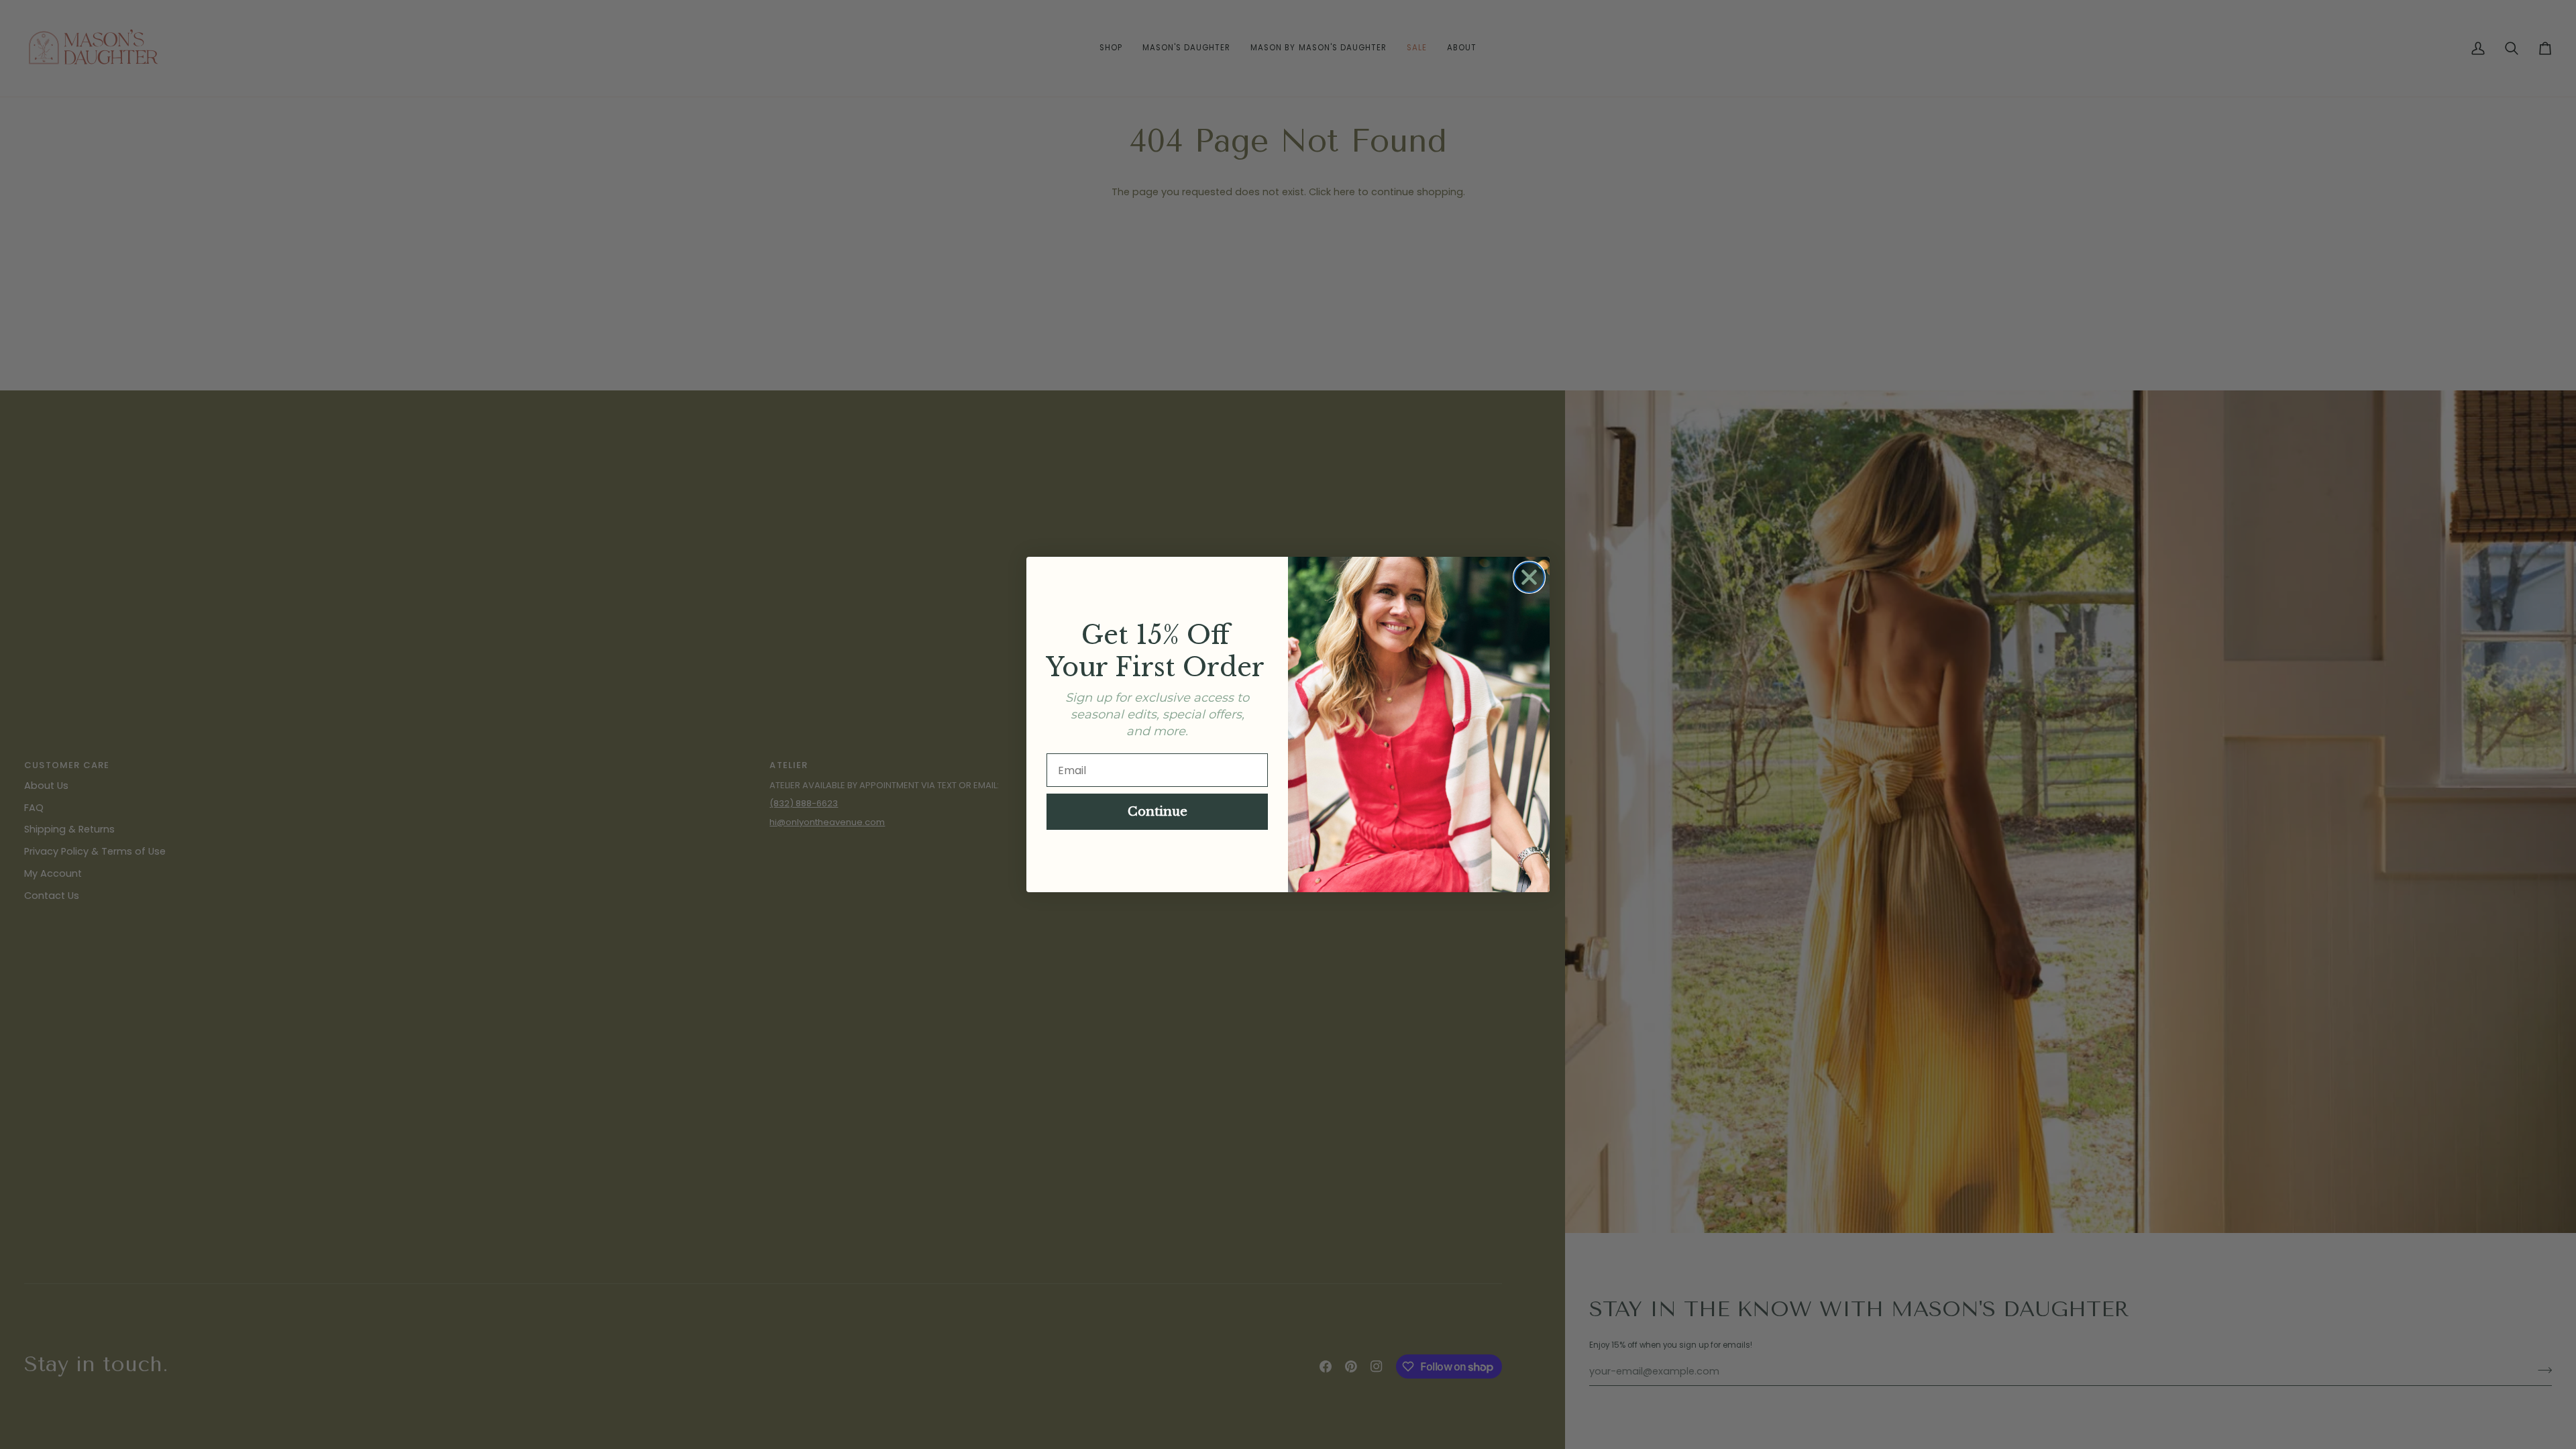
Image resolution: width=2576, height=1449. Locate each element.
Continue (1158, 812)
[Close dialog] (1529, 577)
